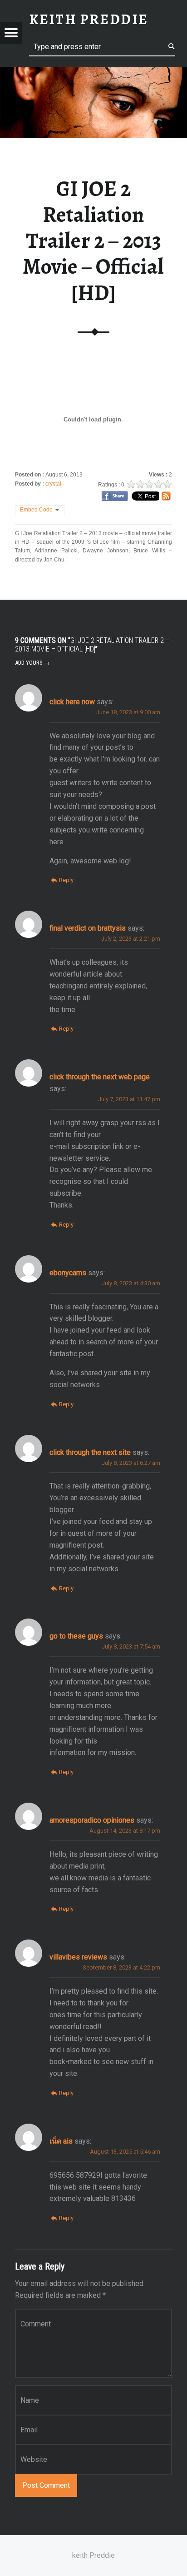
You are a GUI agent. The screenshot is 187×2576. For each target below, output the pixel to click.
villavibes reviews (78, 1957)
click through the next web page (100, 1077)
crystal (53, 484)
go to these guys (76, 1636)
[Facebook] (115, 496)
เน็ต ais (61, 2141)
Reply (66, 880)
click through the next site (90, 1452)
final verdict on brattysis (88, 928)
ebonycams (68, 1273)
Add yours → (32, 663)
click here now (72, 702)
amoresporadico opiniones (92, 1820)
